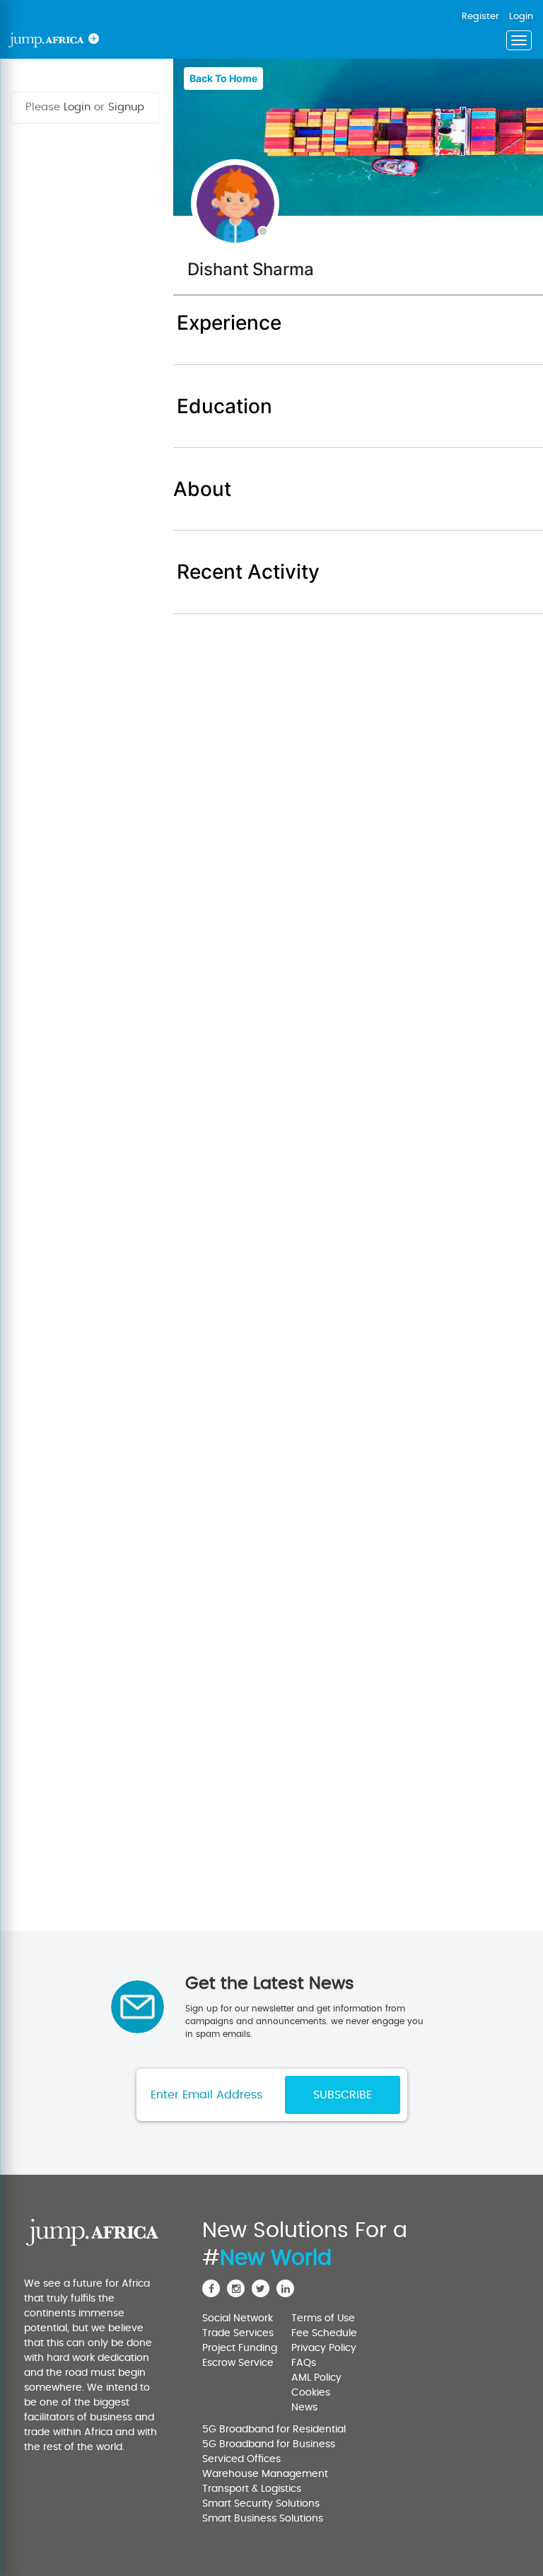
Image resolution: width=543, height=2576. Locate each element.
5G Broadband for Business (269, 2444)
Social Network (238, 2318)
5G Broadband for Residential (274, 2430)
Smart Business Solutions (263, 2519)
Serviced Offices (241, 2459)
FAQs (304, 2363)
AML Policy (316, 2378)
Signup (126, 107)
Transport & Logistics (252, 2489)
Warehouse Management (265, 2474)
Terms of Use (323, 2318)
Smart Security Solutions (261, 2504)
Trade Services (238, 2333)
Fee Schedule (324, 2333)
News (304, 2408)
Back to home (223, 78)
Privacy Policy (324, 2348)
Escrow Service (238, 2363)
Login (77, 107)
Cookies (311, 2393)
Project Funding (240, 2348)
